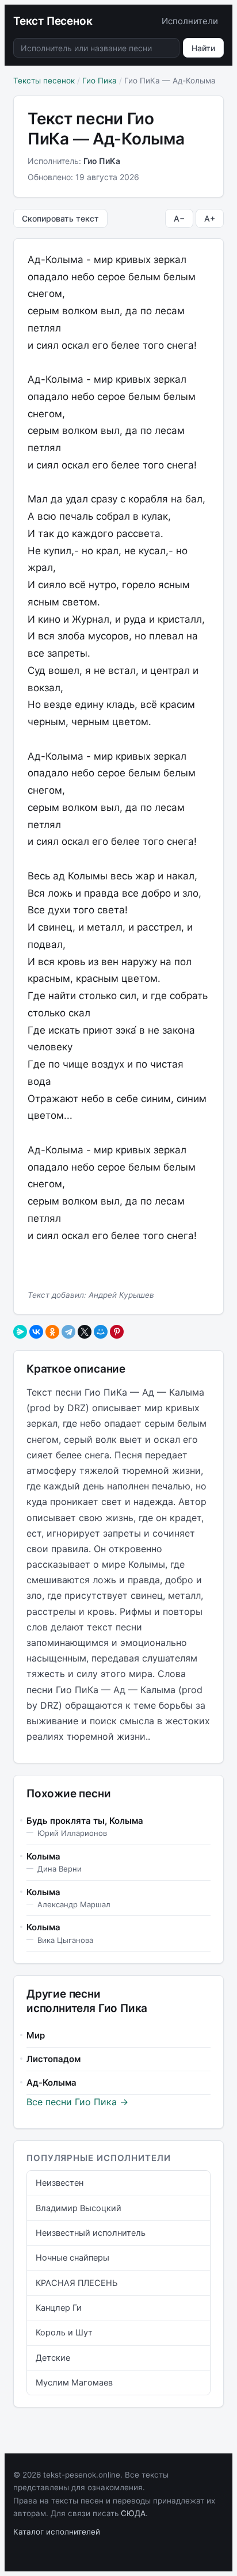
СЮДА (133, 2513)
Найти (203, 48)
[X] (85, 1332)
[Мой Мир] (101, 1332)
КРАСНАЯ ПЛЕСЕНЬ (77, 2283)
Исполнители (190, 21)
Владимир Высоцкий (79, 2208)
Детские (53, 2358)
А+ (210, 218)
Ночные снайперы (72, 2258)
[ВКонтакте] (36, 1332)
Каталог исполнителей (57, 2532)
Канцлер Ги (59, 2308)
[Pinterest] (117, 1332)
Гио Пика (100, 81)
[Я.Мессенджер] (20, 1332)
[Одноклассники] (52, 1332)
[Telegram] (68, 1332)
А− (179, 218)
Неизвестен (60, 2183)
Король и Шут (64, 2333)
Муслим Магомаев (74, 2383)
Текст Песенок (53, 21)
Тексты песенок (44, 81)
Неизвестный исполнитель (91, 2233)
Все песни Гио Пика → (77, 2102)
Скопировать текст (60, 218)
